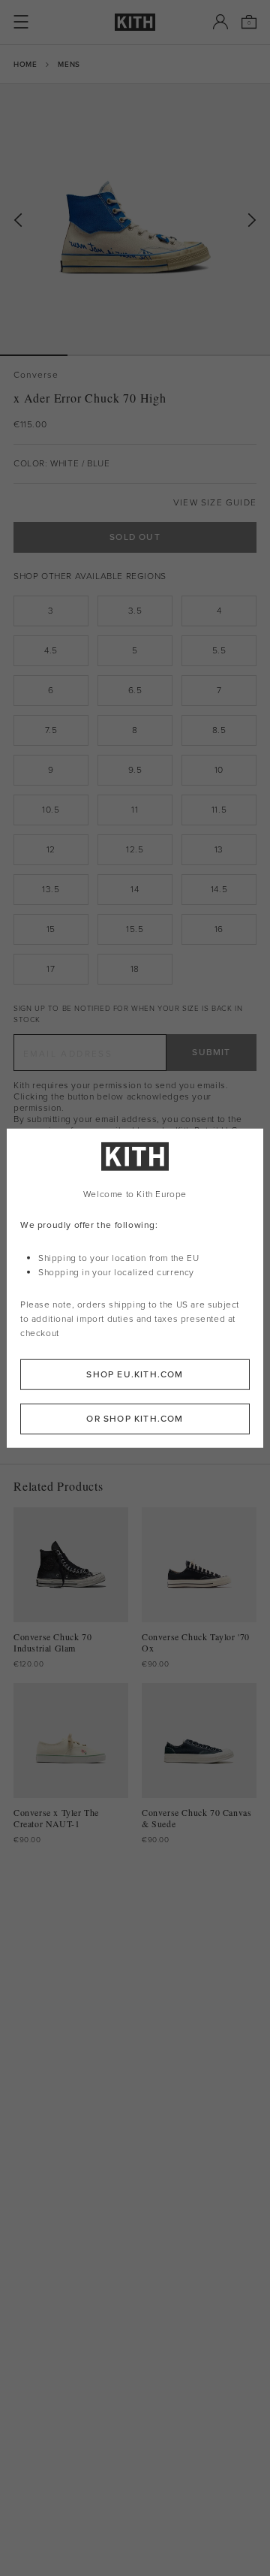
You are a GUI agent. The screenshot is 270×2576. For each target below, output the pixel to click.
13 (219, 849)
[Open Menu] (21, 22)
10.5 (51, 810)
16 (219, 929)
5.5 (219, 650)
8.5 (219, 730)
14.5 (219, 889)
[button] (101, 355)
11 (135, 810)
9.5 (135, 770)
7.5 (51, 730)
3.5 (135, 611)
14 (135, 889)
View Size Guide (215, 503)
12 (51, 849)
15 (51, 929)
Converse (36, 375)
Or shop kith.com (135, 1418)
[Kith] (135, 22)
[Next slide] (252, 220)
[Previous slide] (18, 220)
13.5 (51, 889)
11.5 (219, 810)
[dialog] (135, 1288)
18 (135, 969)
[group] (135, 219)
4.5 (51, 650)
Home (25, 64)
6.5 (135, 690)
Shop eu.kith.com (135, 1374)
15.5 (135, 929)
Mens (69, 64)
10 (219, 770)
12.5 (135, 849)
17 (51, 969)
